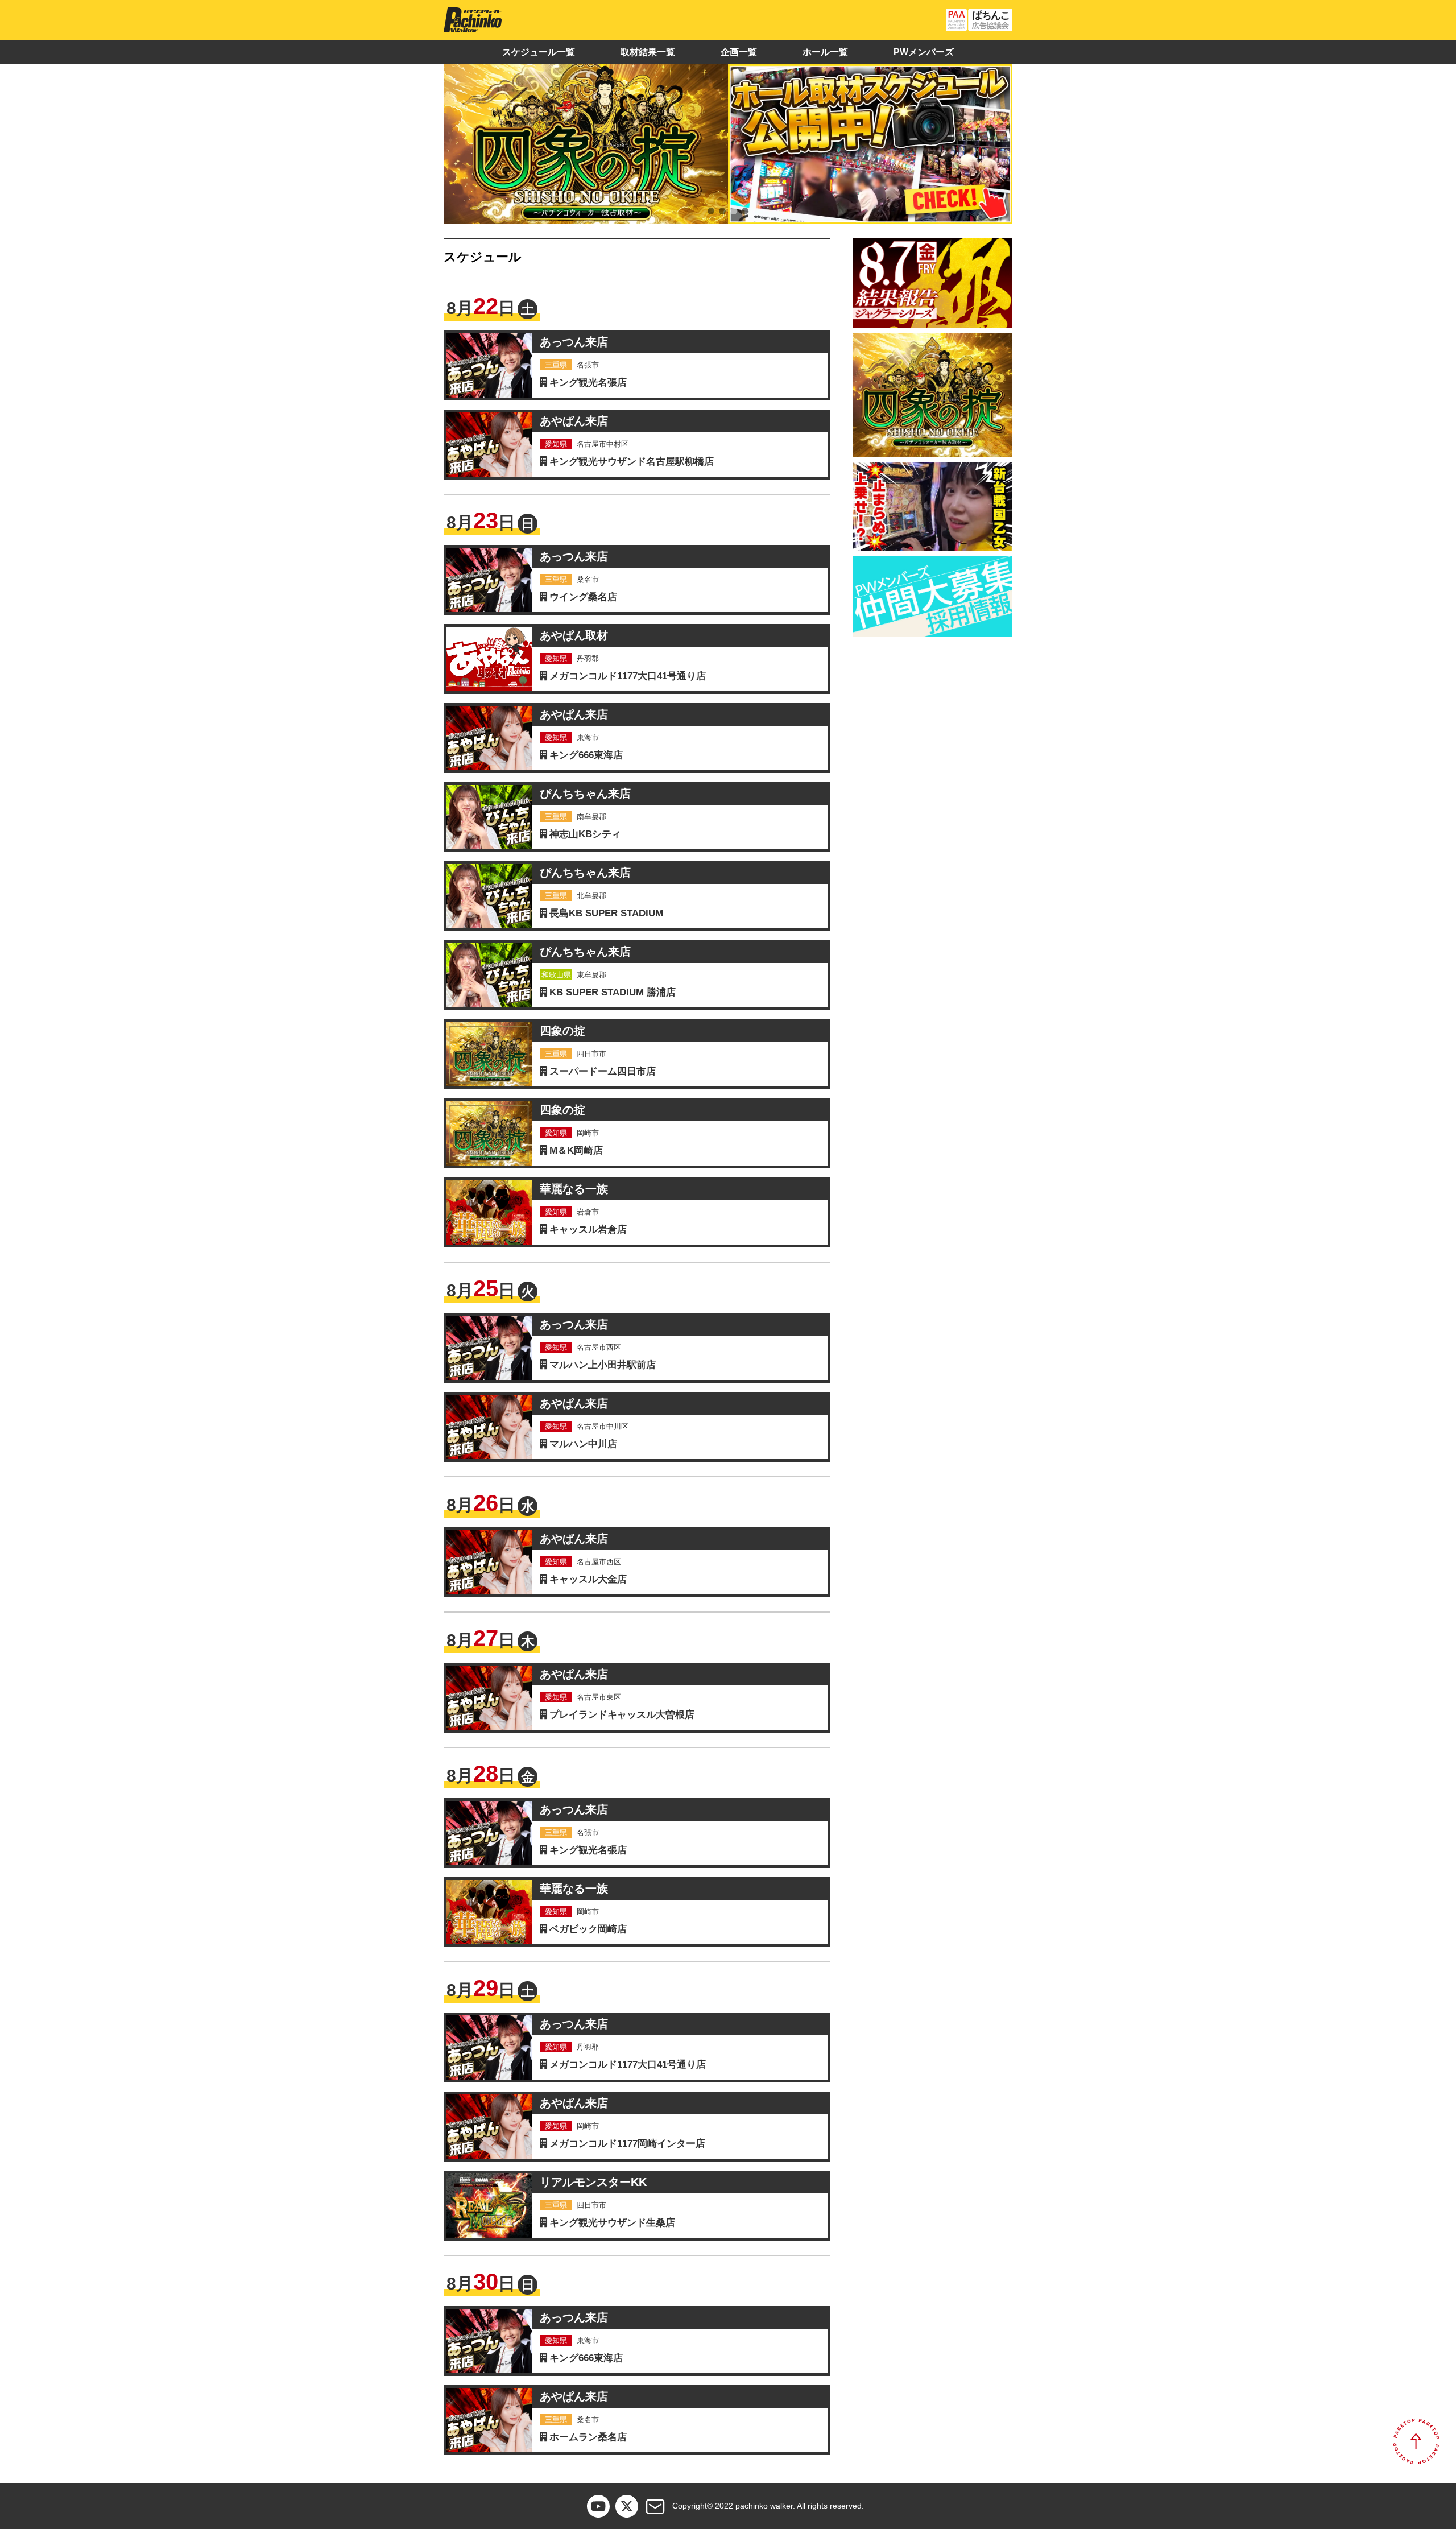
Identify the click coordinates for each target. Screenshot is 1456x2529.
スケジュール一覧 (539, 52)
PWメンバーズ (924, 52)
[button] (711, 211)
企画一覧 (739, 52)
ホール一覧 (825, 52)
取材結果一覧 (648, 52)
